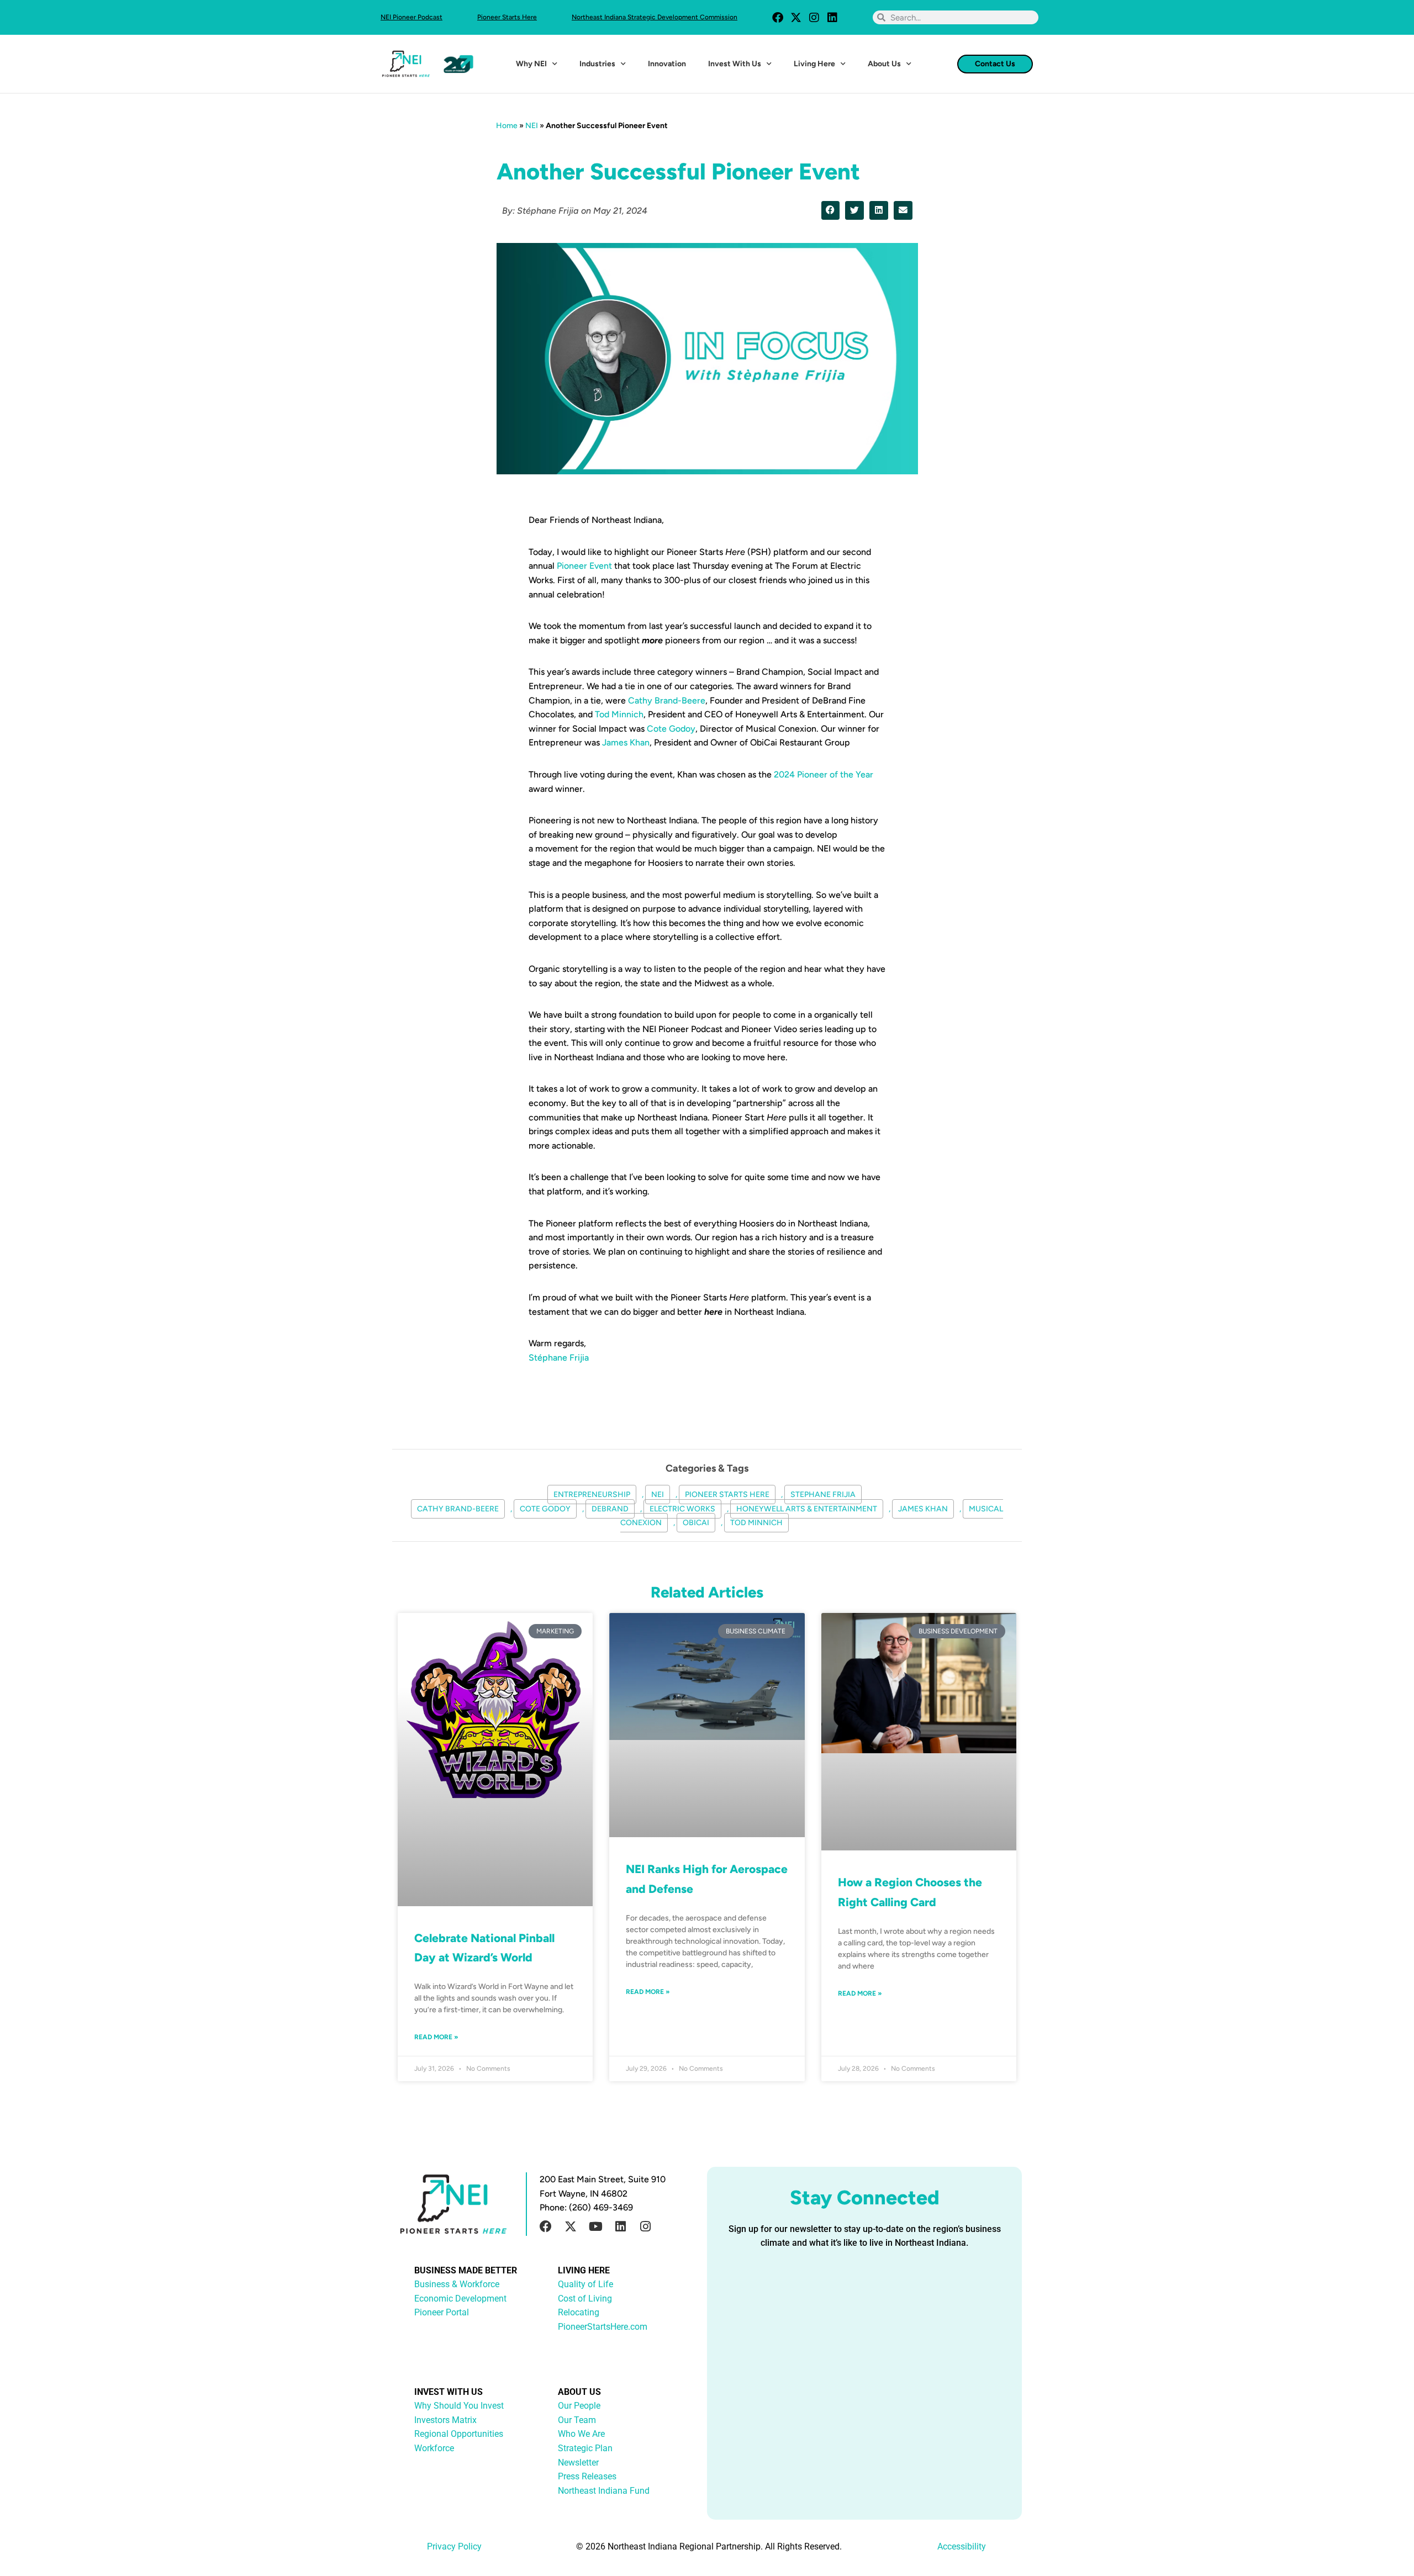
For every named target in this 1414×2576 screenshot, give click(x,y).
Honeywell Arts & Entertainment (807, 1509)
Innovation (667, 64)
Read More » (436, 2037)
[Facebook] (778, 18)
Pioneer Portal (442, 2312)
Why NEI (531, 64)
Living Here (814, 64)
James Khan (626, 742)
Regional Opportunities (459, 2434)
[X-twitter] (796, 18)
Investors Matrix (445, 2420)
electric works (682, 1509)
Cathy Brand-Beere (667, 700)
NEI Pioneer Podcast (411, 17)
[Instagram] (814, 18)
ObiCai (696, 1523)
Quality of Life (585, 2284)
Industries (597, 64)
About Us (884, 64)
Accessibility (962, 2546)
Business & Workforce (457, 2284)
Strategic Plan (585, 2448)
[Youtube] (595, 2226)
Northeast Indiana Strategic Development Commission (655, 17)
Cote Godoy (671, 729)
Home (507, 126)
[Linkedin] (832, 18)
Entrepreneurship (592, 1495)
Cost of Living (585, 2299)
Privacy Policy (454, 2546)
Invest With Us (735, 64)
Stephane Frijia (823, 1495)
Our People (579, 2406)
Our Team (577, 2420)
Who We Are (581, 2434)
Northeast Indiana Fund (604, 2491)
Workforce (434, 2448)
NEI (532, 126)
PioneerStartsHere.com (603, 2327)
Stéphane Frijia (559, 1358)
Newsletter (578, 2463)
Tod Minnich (619, 714)
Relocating (579, 2312)
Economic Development (460, 2299)
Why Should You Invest (459, 2406)
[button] (831, 210)
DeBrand (610, 1509)
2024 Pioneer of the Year (824, 774)
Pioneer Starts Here (507, 17)
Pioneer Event (584, 566)
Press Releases (587, 2476)
